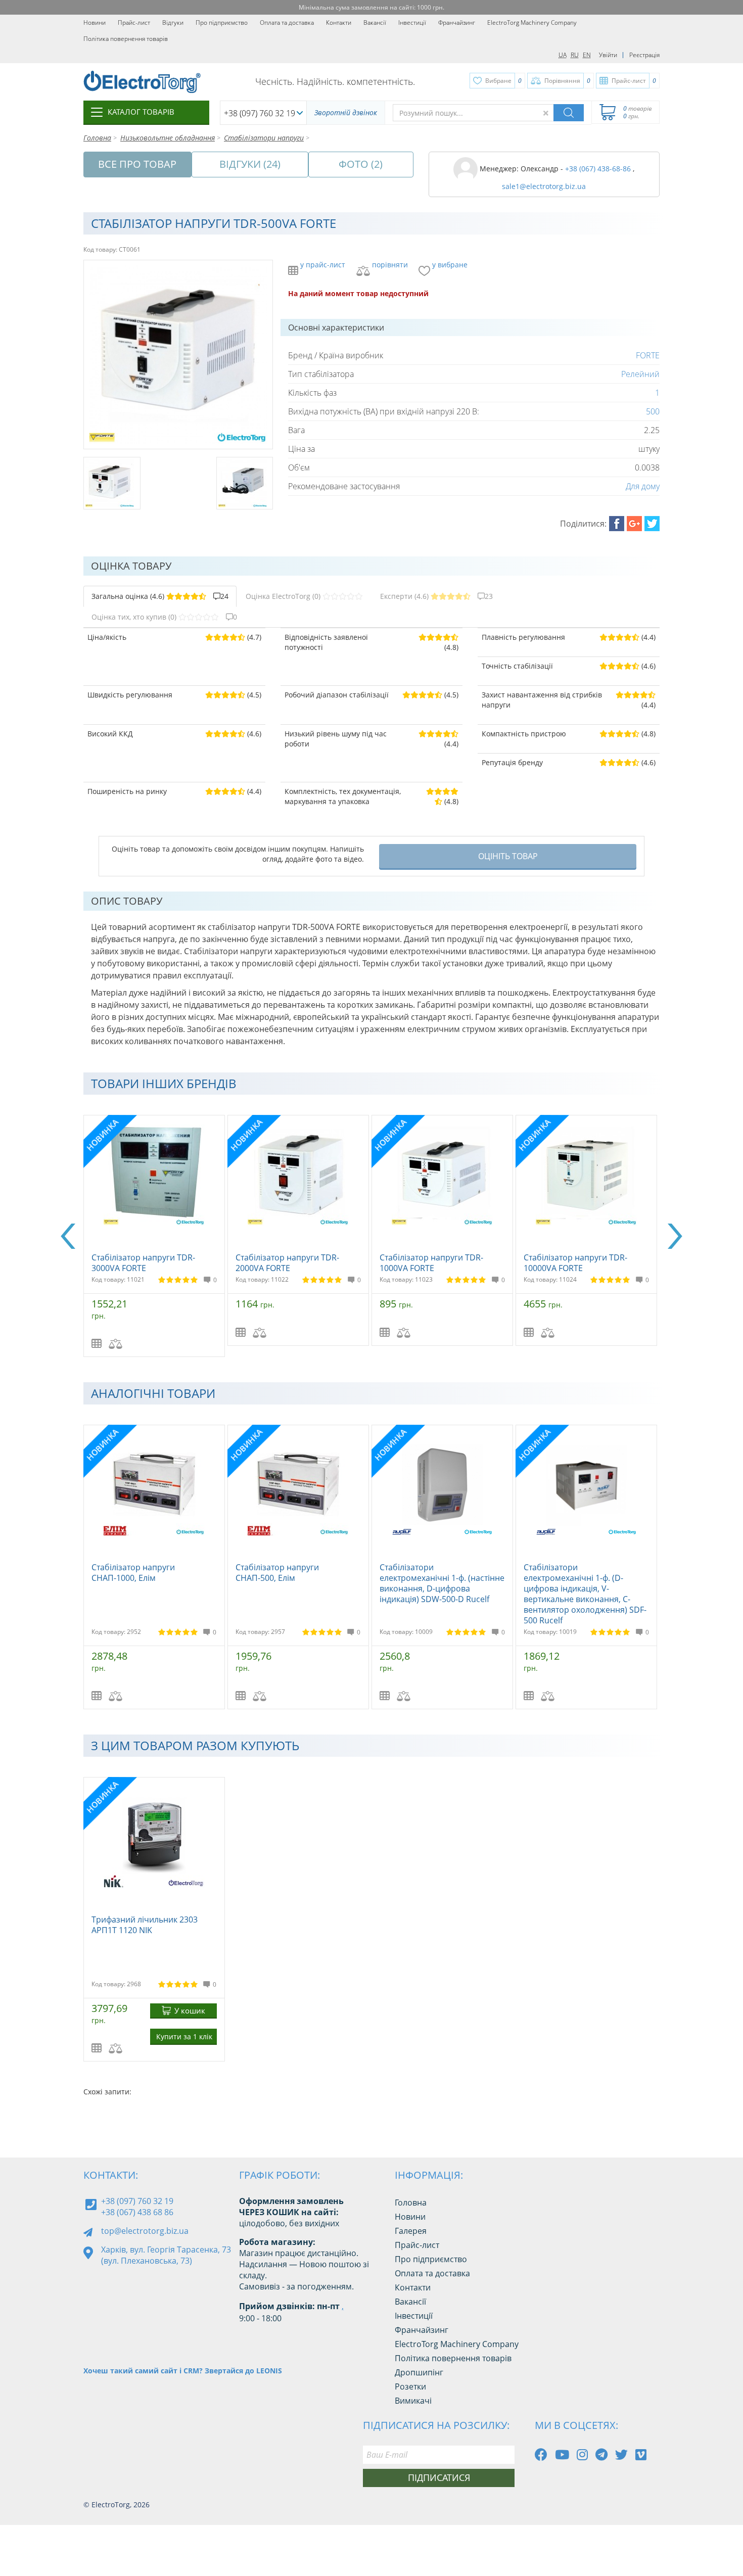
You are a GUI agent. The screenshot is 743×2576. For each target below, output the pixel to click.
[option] (155, 1236)
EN (587, 55)
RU (575, 55)
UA (563, 55)
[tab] (160, 596)
